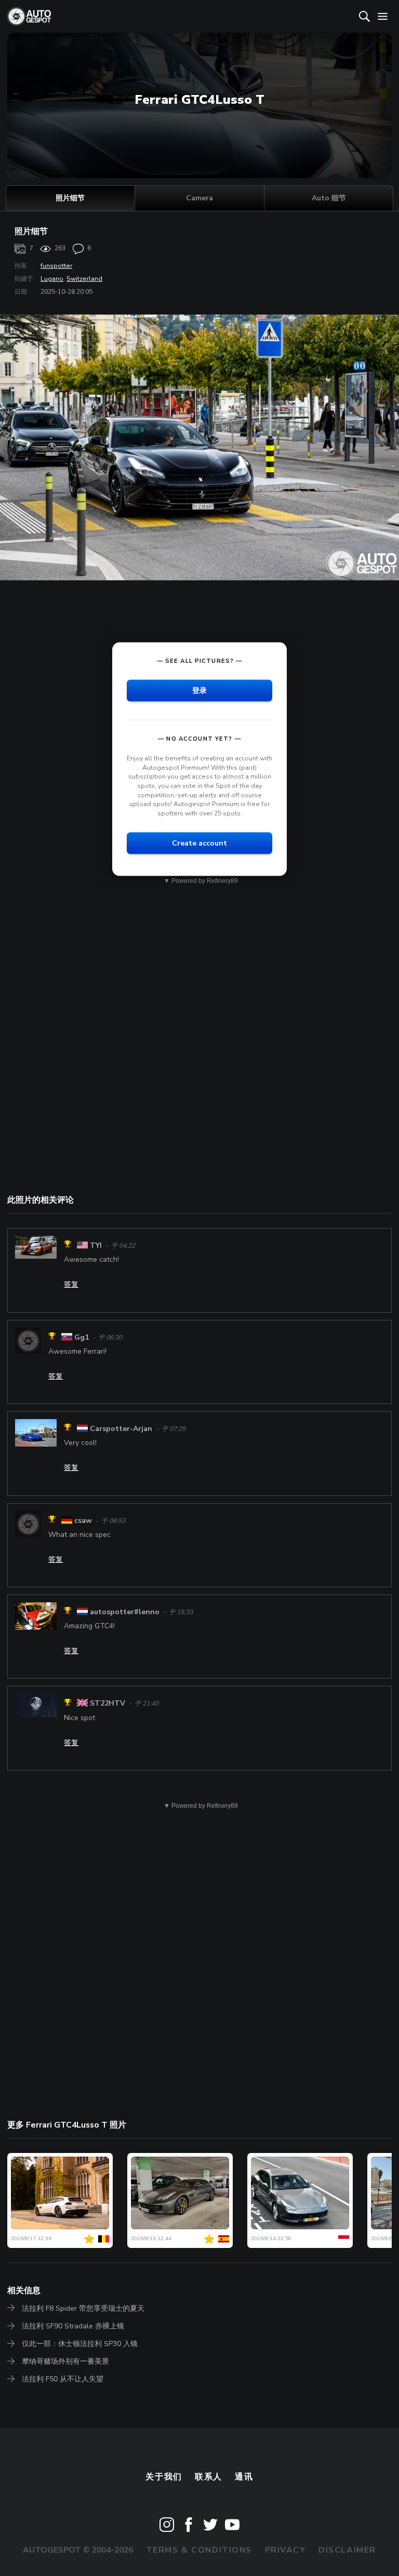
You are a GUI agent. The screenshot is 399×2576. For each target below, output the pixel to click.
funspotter (56, 266)
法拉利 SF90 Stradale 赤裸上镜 (73, 2326)
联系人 (209, 2477)
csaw (83, 1521)
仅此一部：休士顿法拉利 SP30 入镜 (80, 2344)
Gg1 (82, 1337)
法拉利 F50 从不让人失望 (63, 2379)
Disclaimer (347, 2550)
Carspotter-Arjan (121, 1429)
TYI (96, 1245)
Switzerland (84, 279)
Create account (199, 843)
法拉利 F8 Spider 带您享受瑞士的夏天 (83, 2308)
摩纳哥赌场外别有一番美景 (65, 2361)
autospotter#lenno (125, 1612)
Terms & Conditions (199, 2550)
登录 (199, 691)
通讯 (244, 2477)
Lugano (52, 279)
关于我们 (164, 2477)
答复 (71, 1284)
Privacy (285, 2550)
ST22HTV (108, 1704)
